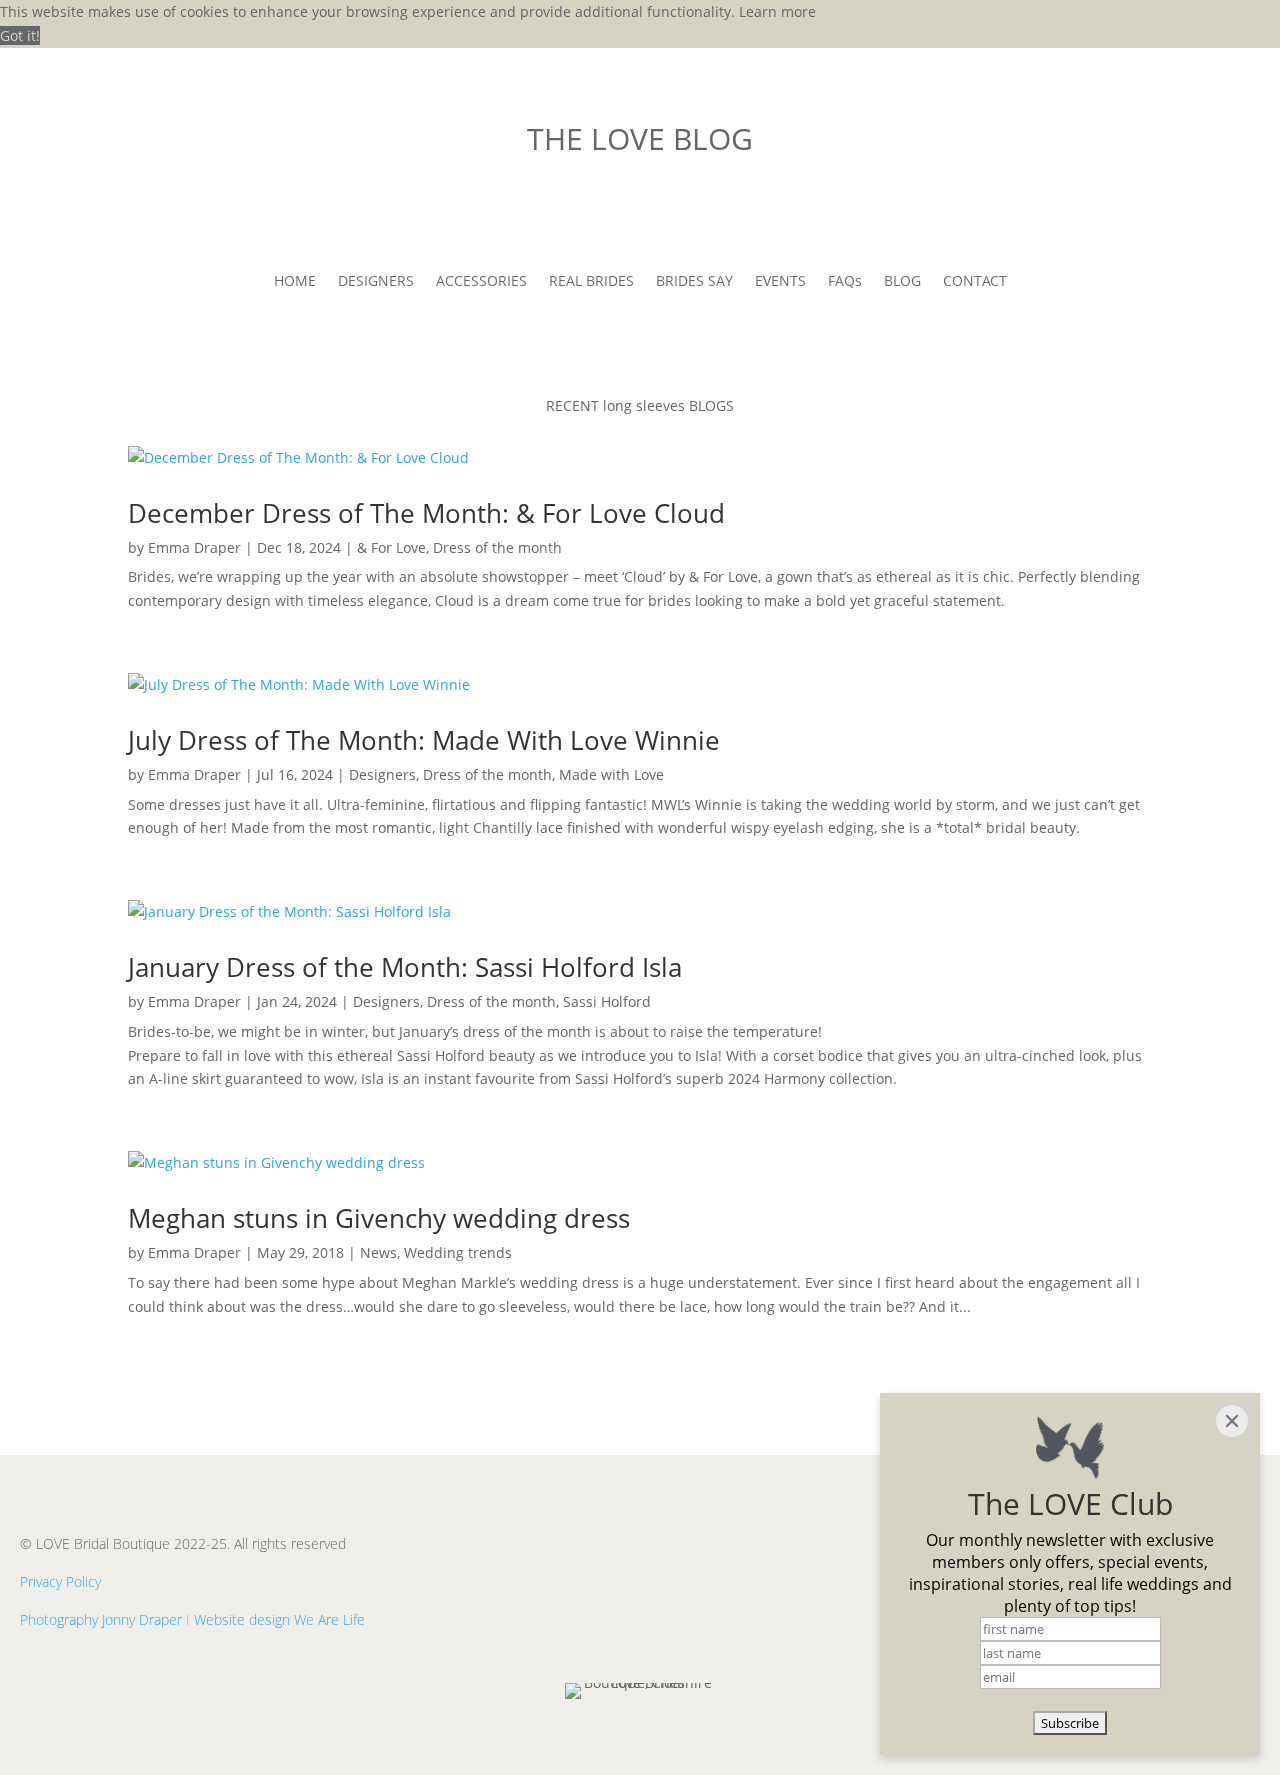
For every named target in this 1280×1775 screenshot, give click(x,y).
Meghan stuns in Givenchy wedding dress (379, 1218)
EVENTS (780, 282)
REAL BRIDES (591, 282)
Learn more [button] (777, 11)
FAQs (845, 282)
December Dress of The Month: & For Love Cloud (426, 513)
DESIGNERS (376, 282)
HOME (295, 282)
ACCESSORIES (481, 282)
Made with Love (611, 774)
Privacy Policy (60, 1581)
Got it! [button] (20, 35)
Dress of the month (497, 547)
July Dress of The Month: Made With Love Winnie (424, 740)
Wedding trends (458, 1252)
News (378, 1252)
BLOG (902, 282)
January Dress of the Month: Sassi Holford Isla (405, 967)
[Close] (1232, 1421)
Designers (382, 774)
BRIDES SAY (694, 282)
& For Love (391, 547)
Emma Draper (194, 547)
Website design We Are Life (279, 1619)
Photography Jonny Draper (101, 1619)
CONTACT (975, 282)
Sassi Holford (607, 1001)
